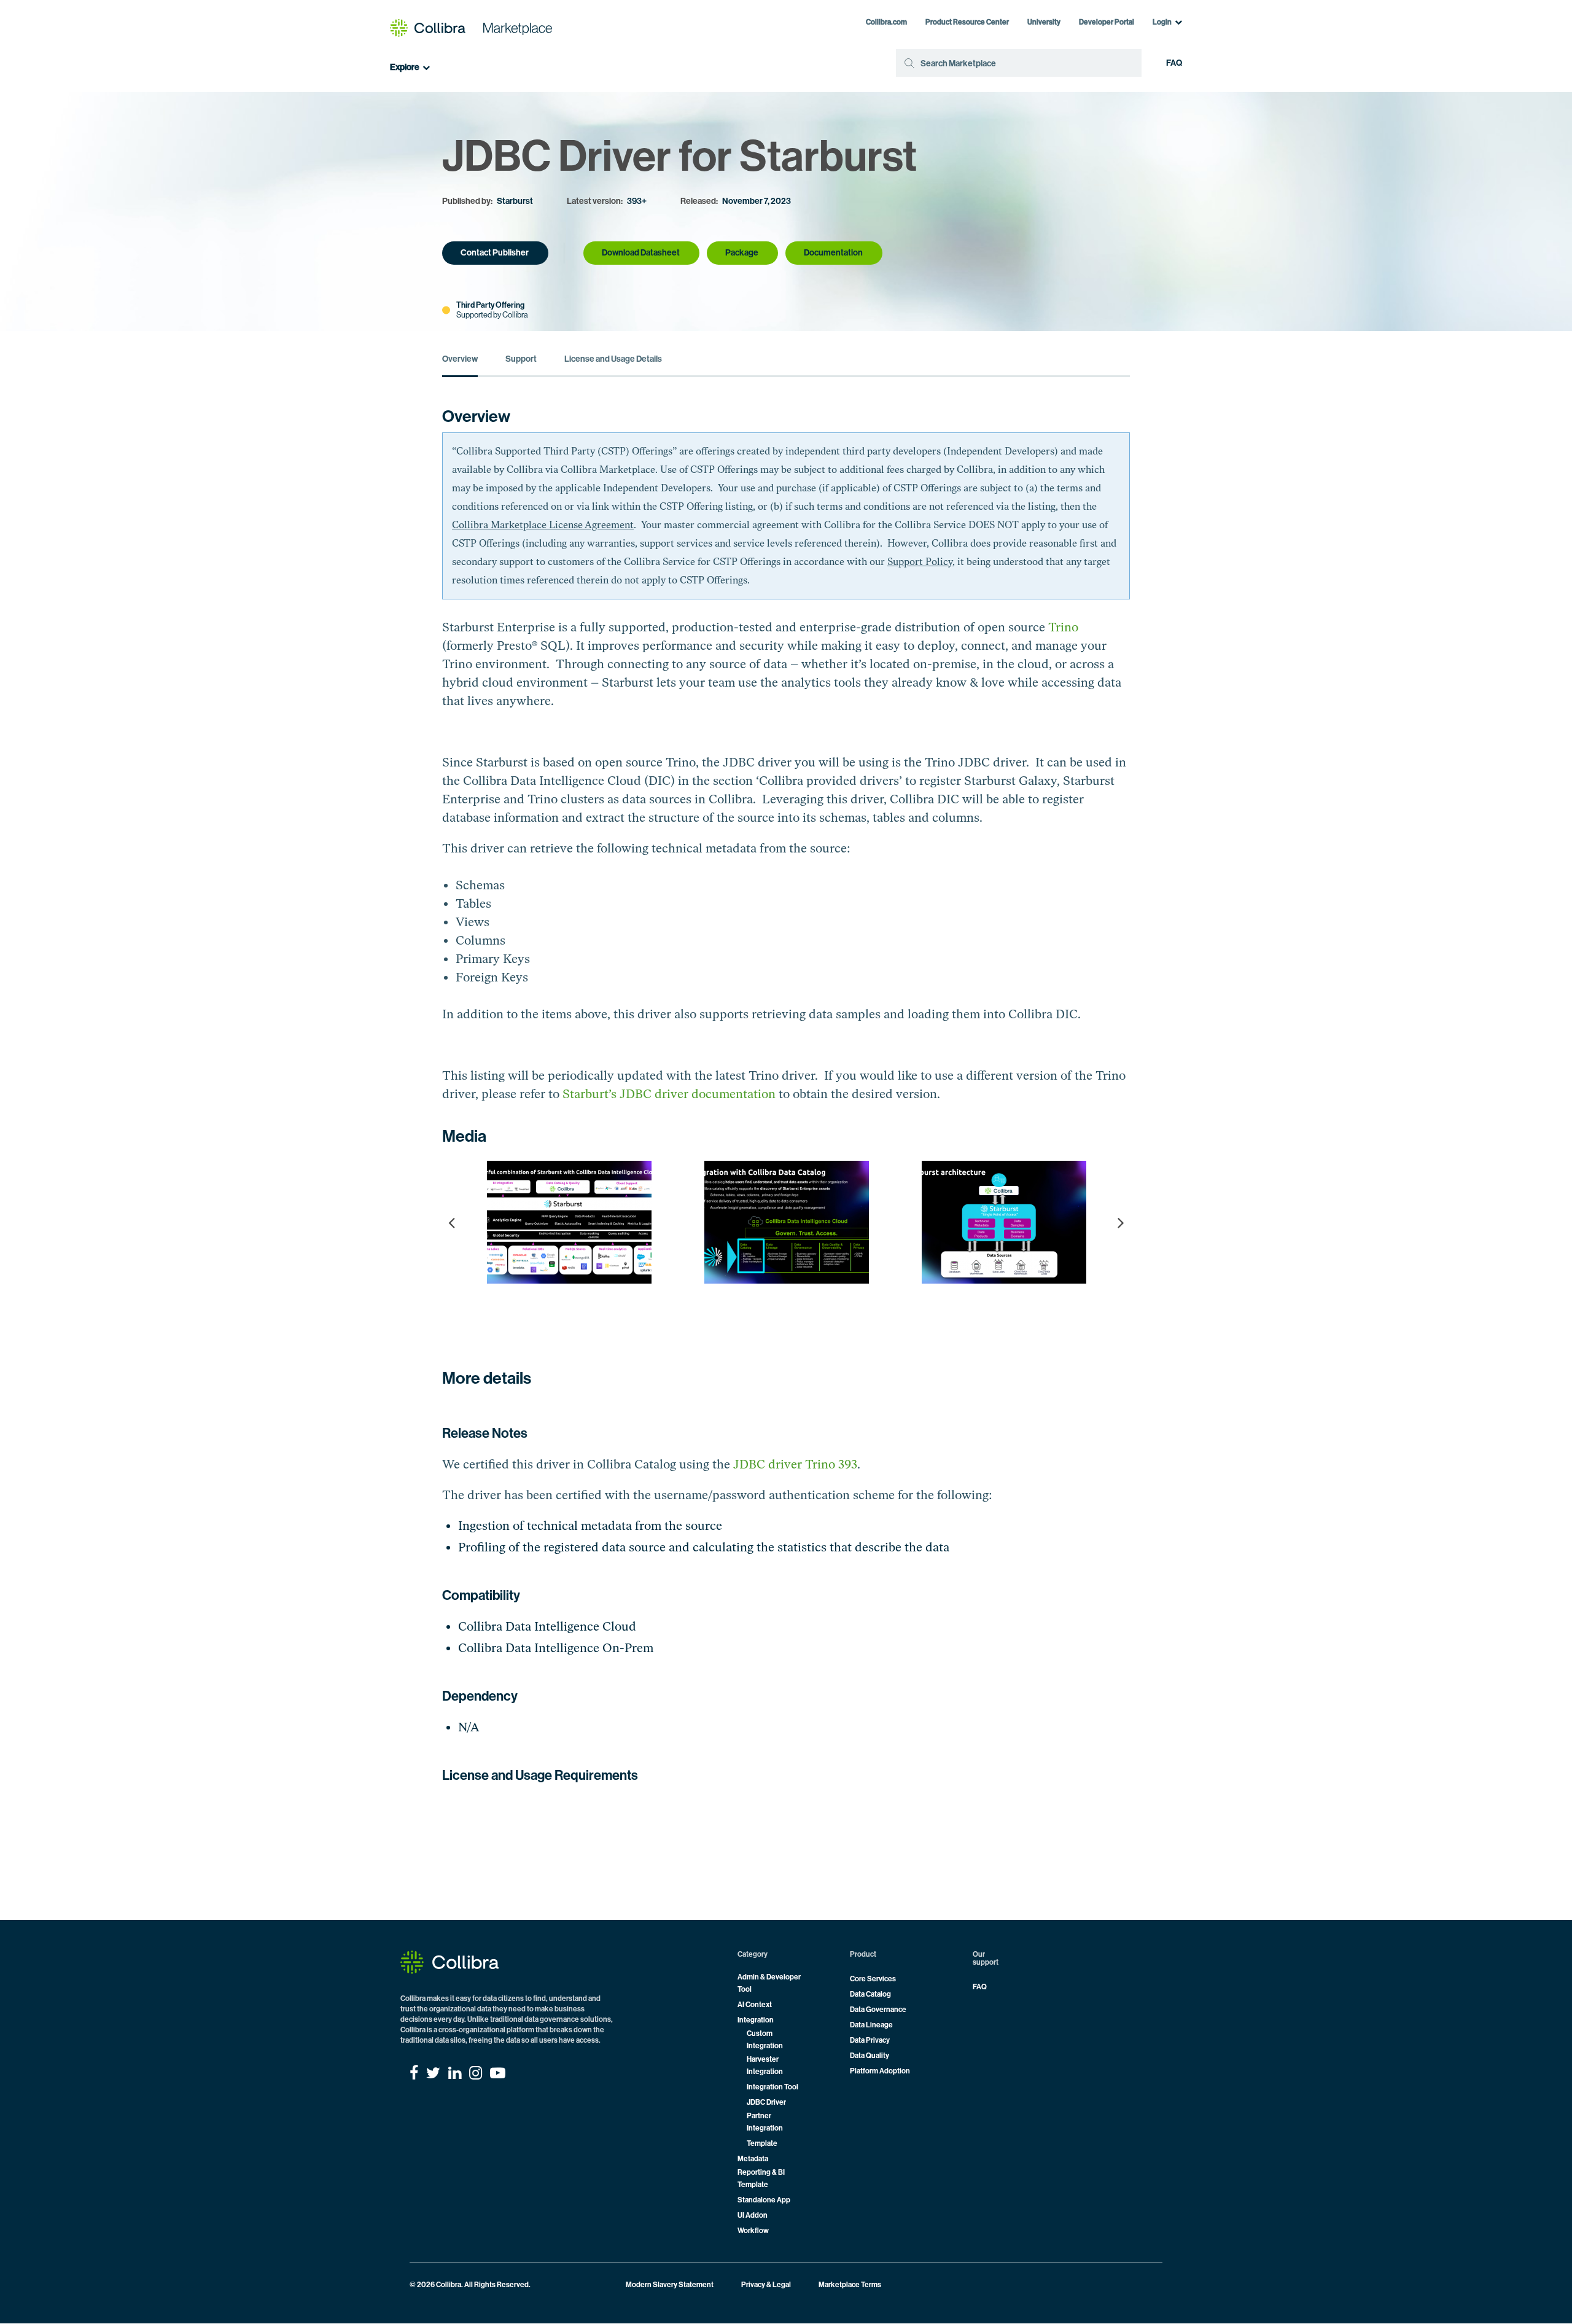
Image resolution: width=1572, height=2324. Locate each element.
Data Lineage (871, 2025)
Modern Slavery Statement (670, 2285)
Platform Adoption (880, 2071)
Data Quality (870, 2056)
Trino (1063, 627)
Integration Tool (772, 2087)
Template (762, 2143)
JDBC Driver (766, 2102)
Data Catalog (870, 1994)
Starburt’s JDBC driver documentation (669, 1094)
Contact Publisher (495, 253)
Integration (756, 2020)
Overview (460, 359)
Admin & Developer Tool (769, 1983)
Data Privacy (870, 2040)
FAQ (1174, 63)
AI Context (755, 2005)
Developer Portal (1107, 22)
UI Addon (753, 2215)
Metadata (753, 2159)
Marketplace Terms (850, 2285)
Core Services (873, 1979)
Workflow (753, 2231)
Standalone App (764, 2200)
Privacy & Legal (766, 2285)
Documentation (833, 253)
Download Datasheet (641, 253)
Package (742, 253)
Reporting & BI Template (761, 2178)
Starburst (515, 201)
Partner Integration (765, 2122)
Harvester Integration (765, 2065)
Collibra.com (886, 22)
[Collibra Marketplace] (471, 28)
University (1044, 22)
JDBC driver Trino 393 (795, 1464)
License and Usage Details (613, 359)
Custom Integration (765, 2040)
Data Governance (878, 2010)
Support (521, 359)
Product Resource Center (967, 22)
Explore (405, 68)
